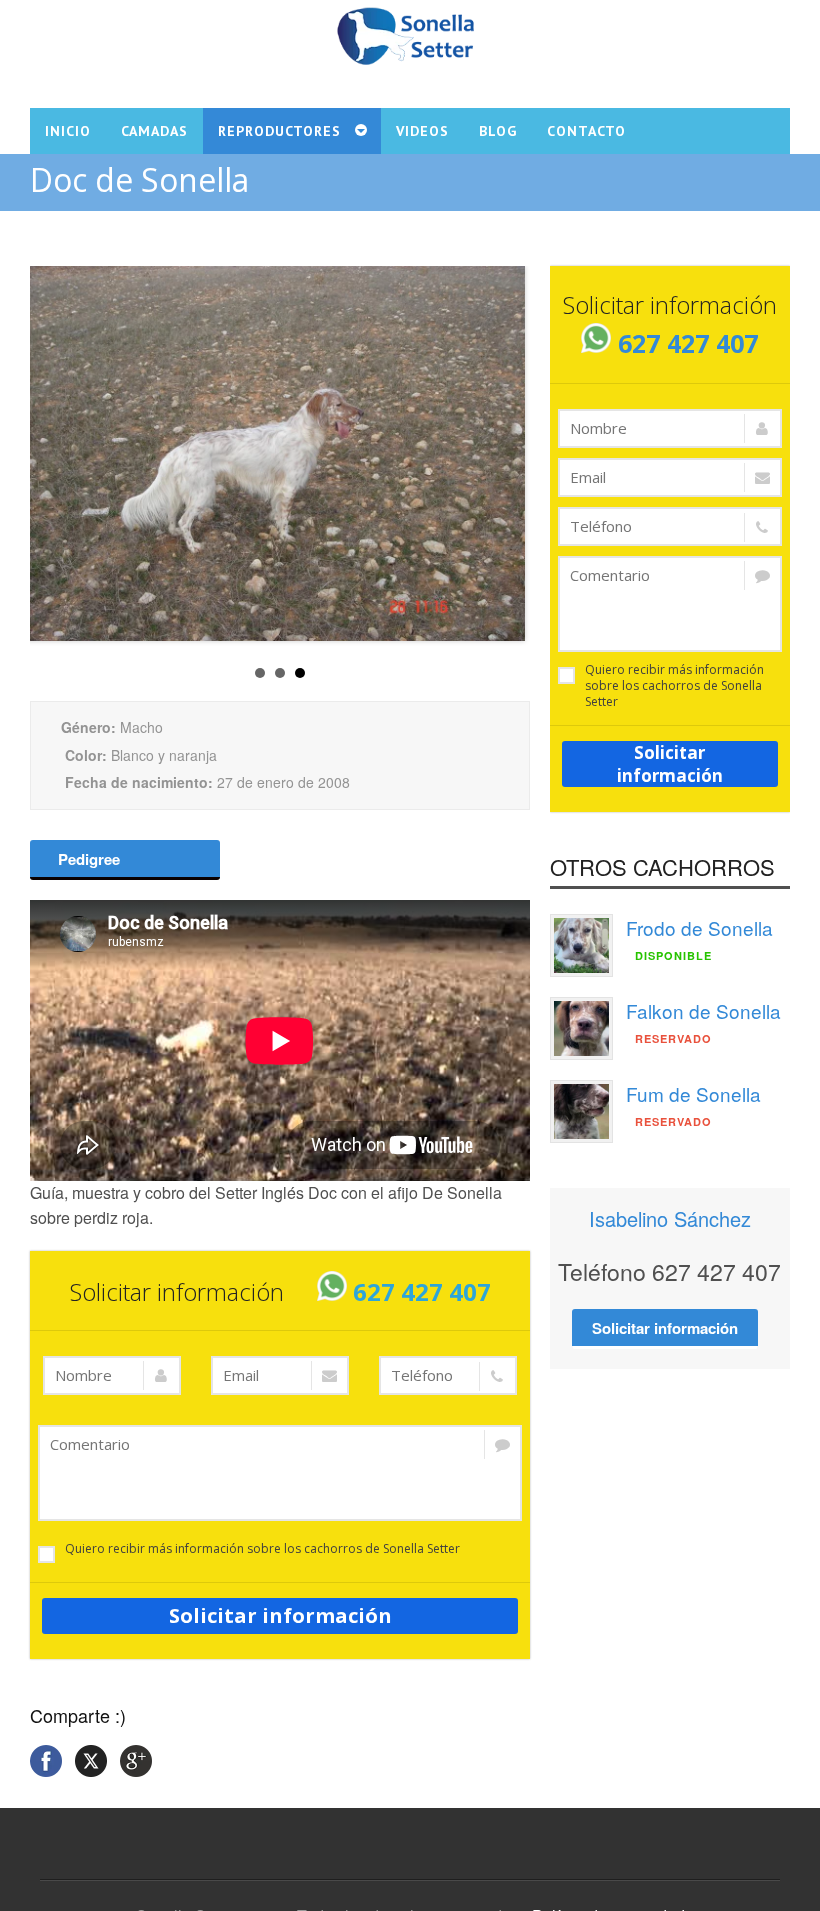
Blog (498, 131)
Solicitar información (280, 1615)
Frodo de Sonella (699, 927)
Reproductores (279, 131)
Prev (51, 441)
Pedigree (87, 859)
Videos (422, 131)
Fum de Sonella (693, 1093)
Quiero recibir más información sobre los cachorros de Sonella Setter (262, 1549)
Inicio (68, 131)
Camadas (154, 131)
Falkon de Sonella (703, 1010)
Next (502, 441)
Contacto (586, 131)
